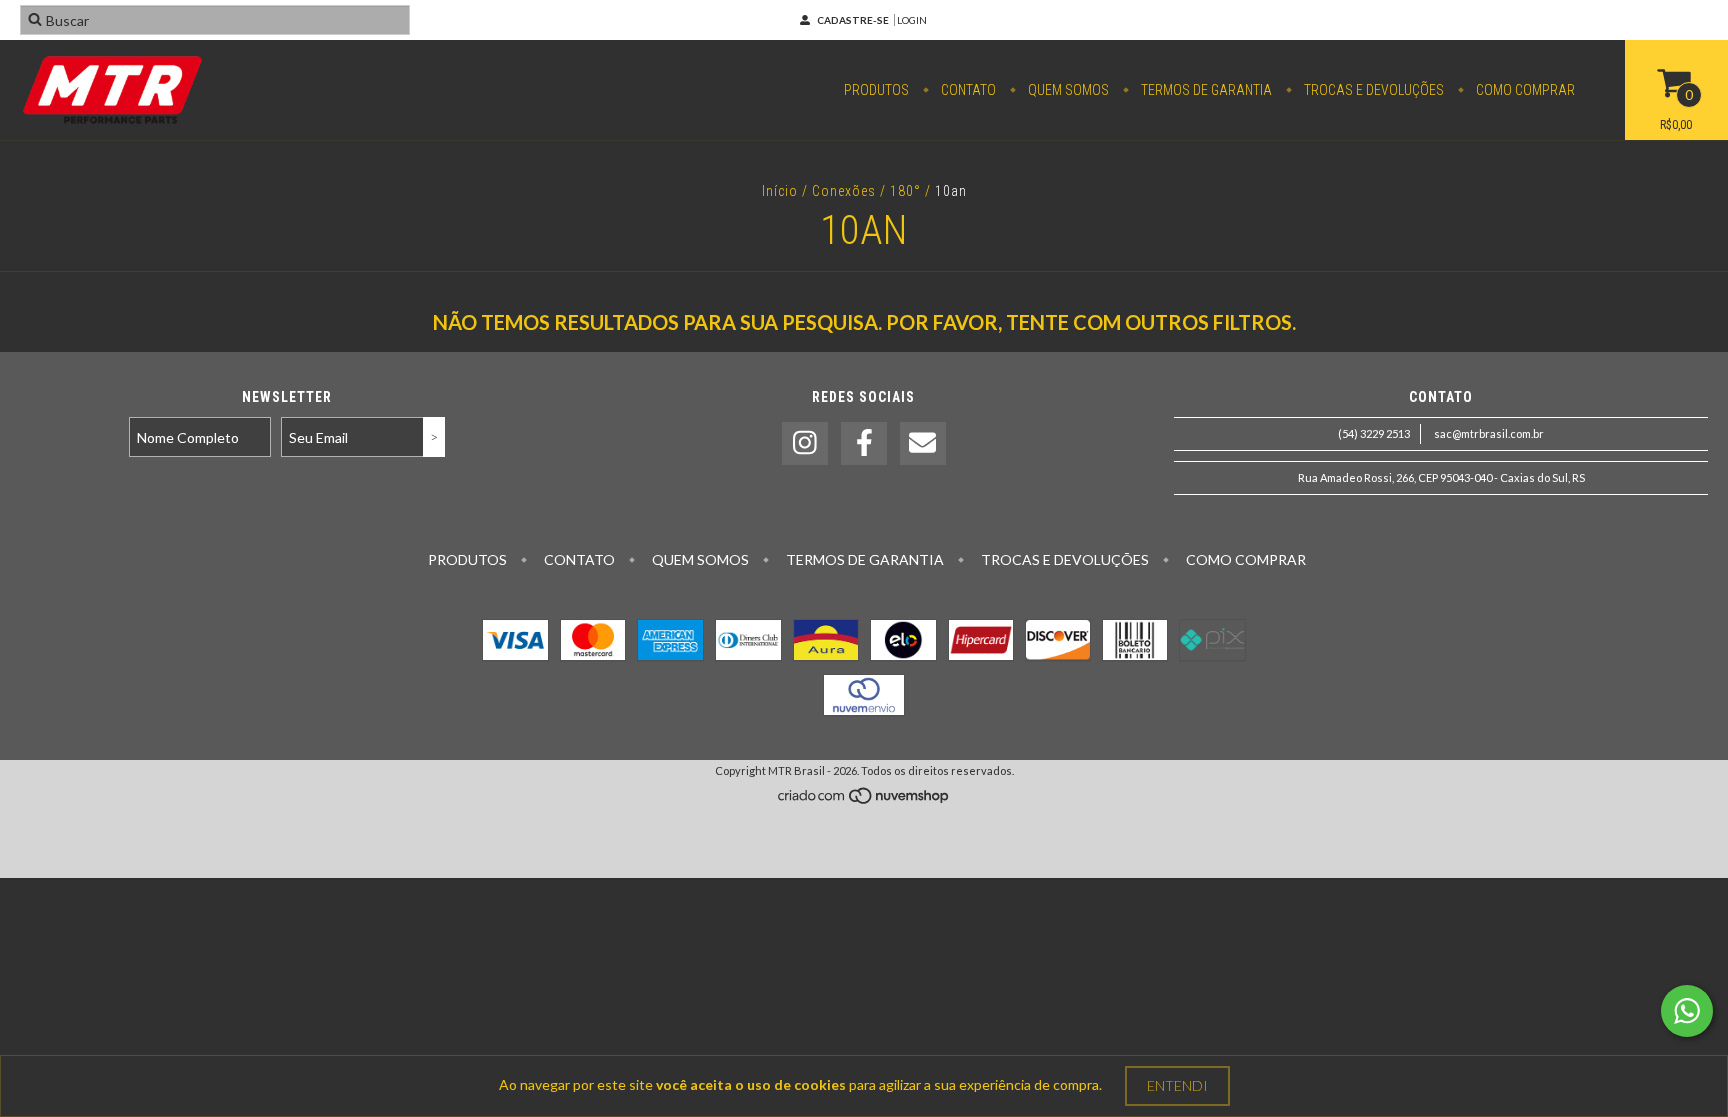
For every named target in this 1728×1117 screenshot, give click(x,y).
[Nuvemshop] (864, 800)
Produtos (876, 90)
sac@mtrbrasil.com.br (1489, 433)
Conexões (844, 191)
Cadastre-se (853, 20)
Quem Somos (1067, 90)
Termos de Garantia (1205, 90)
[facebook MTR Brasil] (864, 443)
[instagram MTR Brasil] (805, 443)
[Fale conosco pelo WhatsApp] (1687, 1011)
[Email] (923, 443)
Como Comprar (1524, 90)
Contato (967, 90)
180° (905, 191)
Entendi (1177, 1085)
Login (912, 20)
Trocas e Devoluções (1372, 90)
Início (780, 191)
